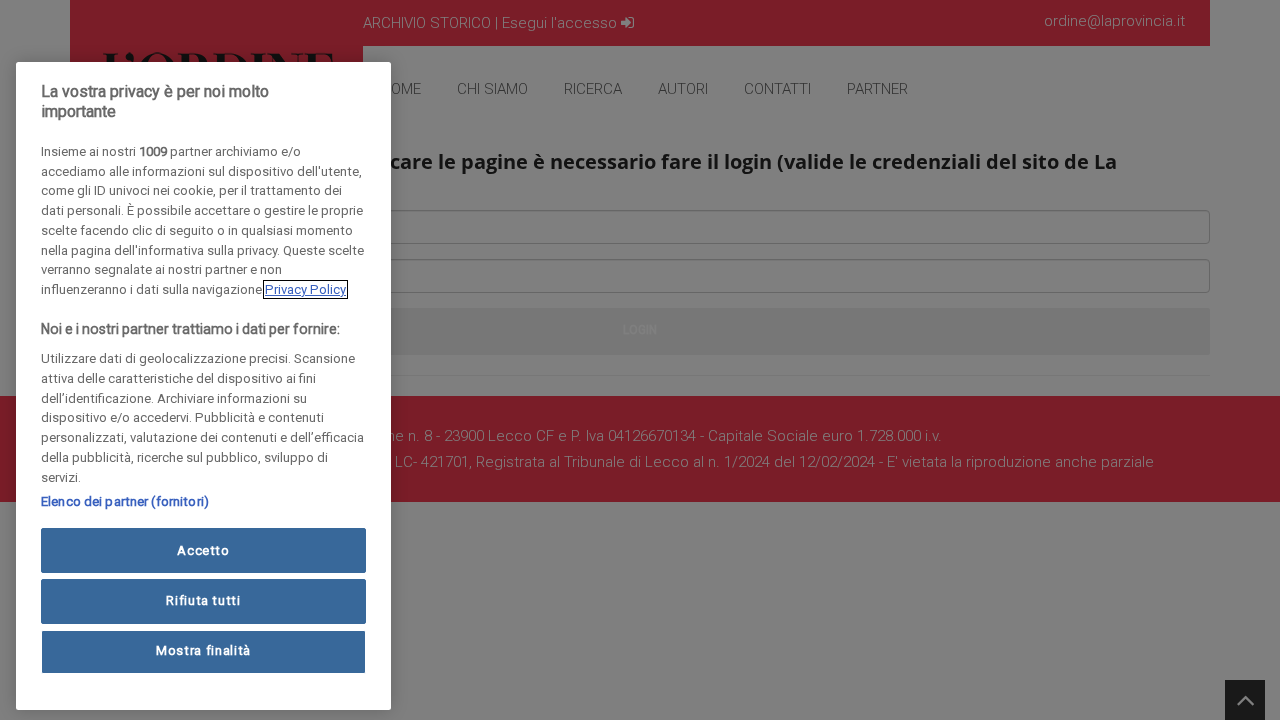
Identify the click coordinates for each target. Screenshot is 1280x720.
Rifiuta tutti (203, 600)
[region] (203, 386)
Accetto (203, 550)
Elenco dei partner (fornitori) (125, 501)
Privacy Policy (305, 289)
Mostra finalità (203, 651)
